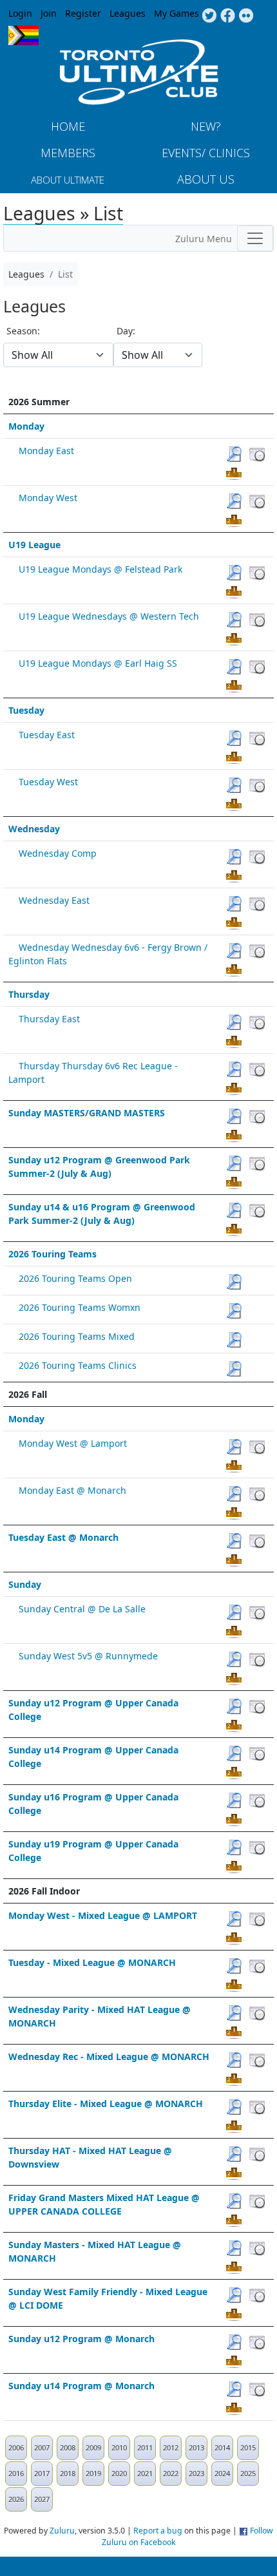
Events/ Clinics (206, 153)
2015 (248, 2447)
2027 (42, 2499)
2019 (93, 2473)
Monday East (46, 451)
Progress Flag (24, 35)
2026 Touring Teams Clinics (78, 1365)
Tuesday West (48, 782)
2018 (68, 2473)
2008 (68, 2447)
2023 (196, 2473)
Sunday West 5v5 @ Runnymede (88, 1656)
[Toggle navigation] (255, 238)
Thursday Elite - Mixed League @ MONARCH (106, 2104)
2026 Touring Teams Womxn (80, 1307)
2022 (171, 2473)
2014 (222, 2447)
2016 (16, 2473)
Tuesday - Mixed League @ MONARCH (92, 1962)
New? (206, 126)
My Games (177, 13)
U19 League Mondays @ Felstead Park (100, 569)
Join (49, 13)
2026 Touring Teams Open (75, 1278)
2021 (145, 2473)
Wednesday (34, 829)
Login (20, 13)
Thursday (29, 994)
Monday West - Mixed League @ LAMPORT (103, 1915)
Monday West (48, 498)
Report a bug (158, 2531)
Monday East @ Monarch (72, 1490)
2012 (171, 2447)
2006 (16, 2447)
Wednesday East (54, 900)
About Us (206, 179)
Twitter (209, 16)
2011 (145, 2447)
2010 (119, 2447)
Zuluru (62, 2531)
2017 (42, 2473)
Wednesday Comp (58, 853)
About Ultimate (68, 180)
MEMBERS (68, 153)
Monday (26, 426)
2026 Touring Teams (53, 1254)
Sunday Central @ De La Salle (82, 1609)
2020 (119, 2473)
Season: (23, 331)
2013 (196, 2447)
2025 (248, 2473)
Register (83, 13)
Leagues (128, 13)
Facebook (228, 16)
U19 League (34, 545)
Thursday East (49, 1019)
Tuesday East (47, 735)
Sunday (25, 1584)
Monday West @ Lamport (73, 1443)
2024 (222, 2473)
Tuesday (26, 710)
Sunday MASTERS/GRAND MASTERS (87, 1113)
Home (68, 126)
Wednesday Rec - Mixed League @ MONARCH (109, 2056)
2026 (16, 2499)
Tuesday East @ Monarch (63, 1537)
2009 (93, 2447)
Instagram (246, 16)
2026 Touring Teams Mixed (77, 1336)
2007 (42, 2447)
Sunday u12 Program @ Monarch (81, 2339)
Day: (126, 331)
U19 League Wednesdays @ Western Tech (109, 616)
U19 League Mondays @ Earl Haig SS (98, 663)
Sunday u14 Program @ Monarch (81, 2386)
